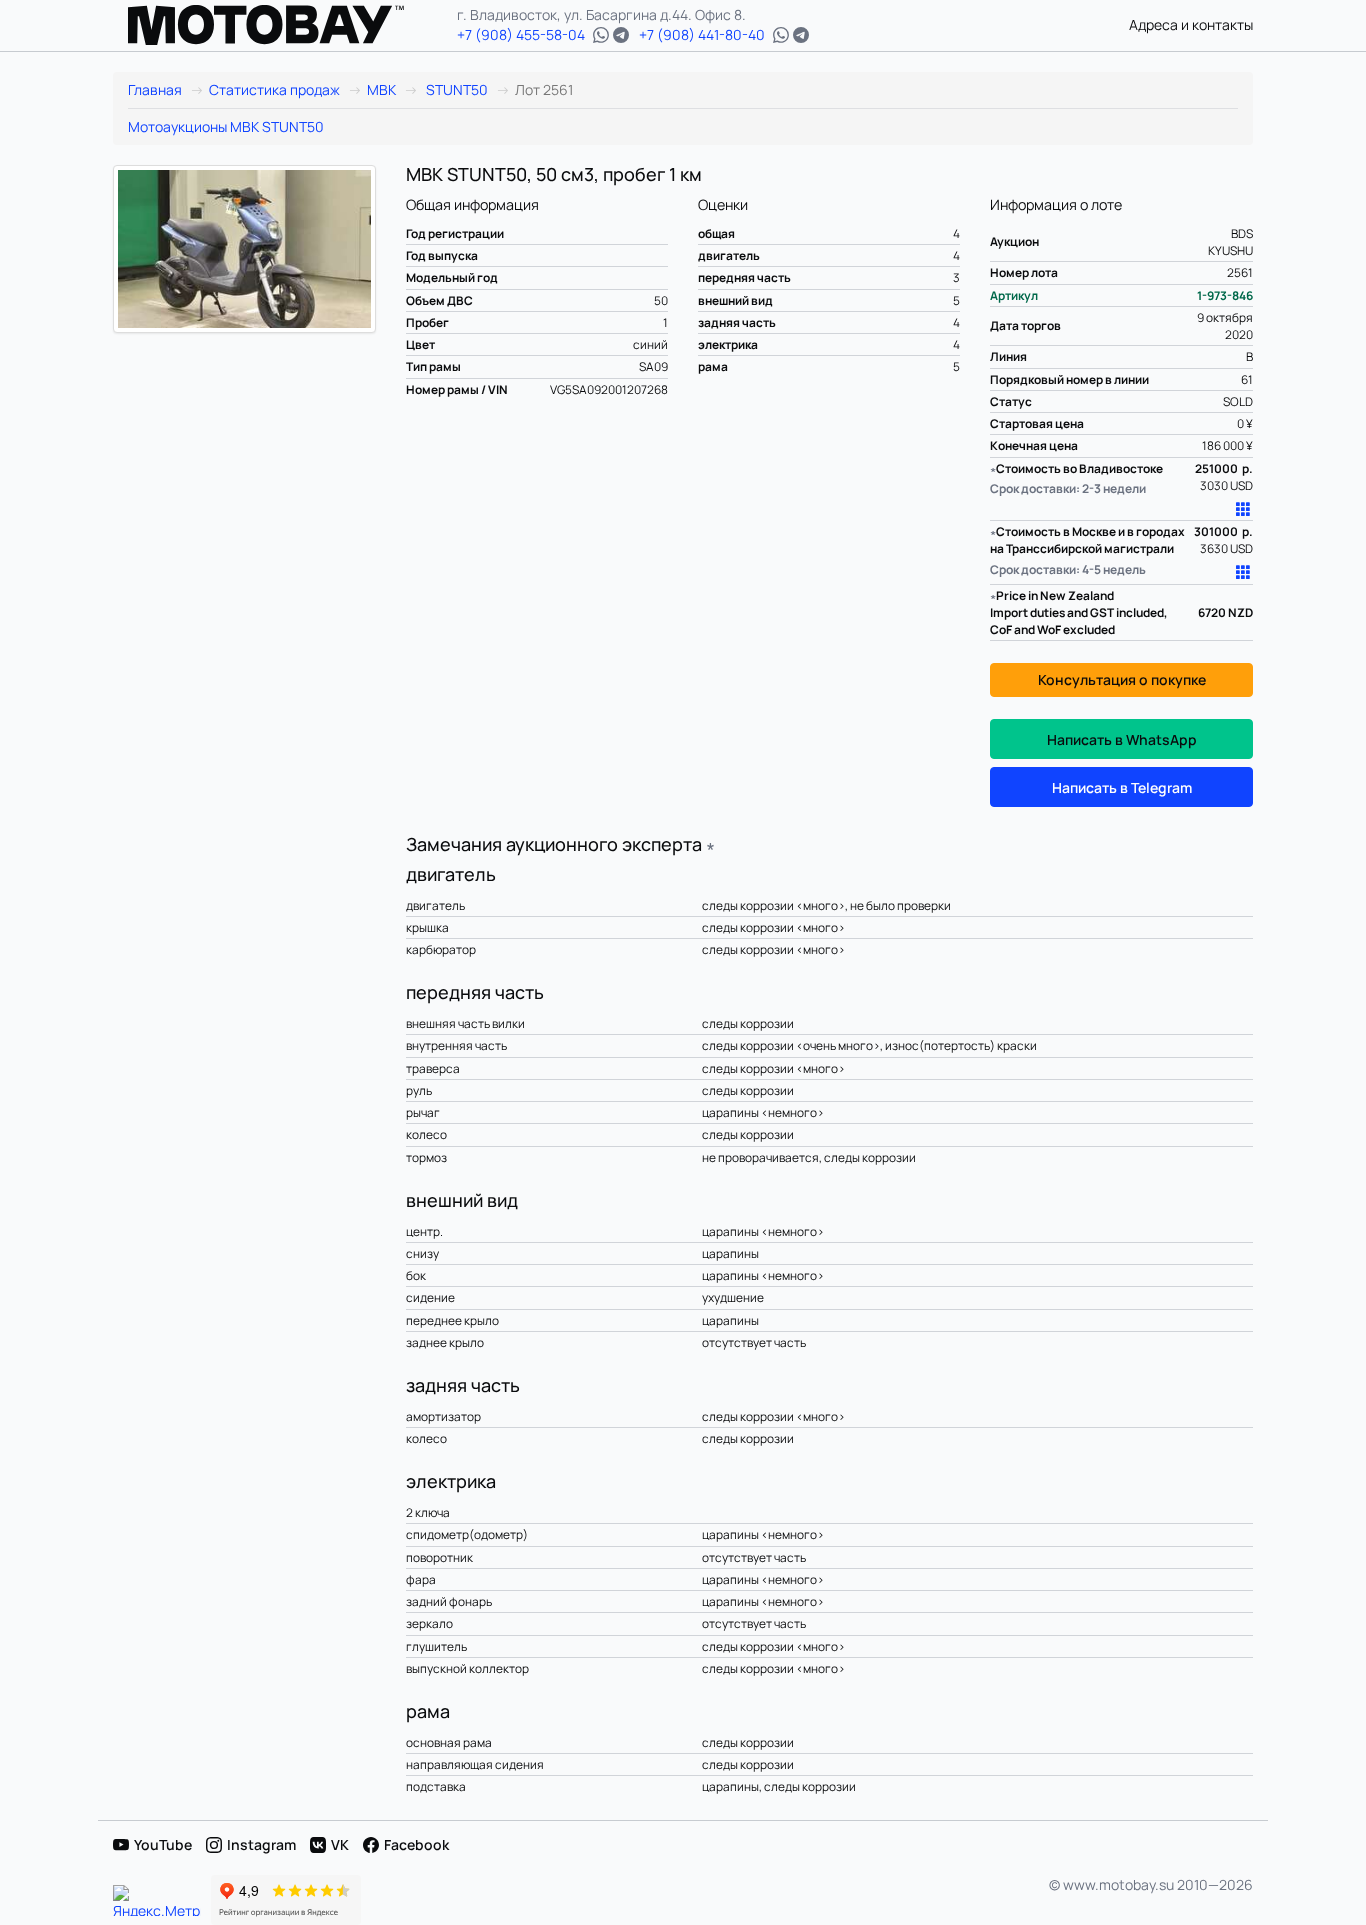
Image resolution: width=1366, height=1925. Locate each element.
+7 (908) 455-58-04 (521, 34)
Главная (155, 89)
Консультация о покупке (1122, 679)
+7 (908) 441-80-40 (702, 34)
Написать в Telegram (1122, 787)
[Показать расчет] (1244, 509)
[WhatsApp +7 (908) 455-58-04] (601, 35)
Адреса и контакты (1191, 24)
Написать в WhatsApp (1122, 739)
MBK (381, 89)
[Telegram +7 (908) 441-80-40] (801, 35)
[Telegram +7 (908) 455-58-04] (621, 35)
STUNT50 (455, 89)
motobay (266, 25)
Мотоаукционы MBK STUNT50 (226, 126)
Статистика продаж (274, 89)
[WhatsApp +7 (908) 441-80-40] (781, 35)
